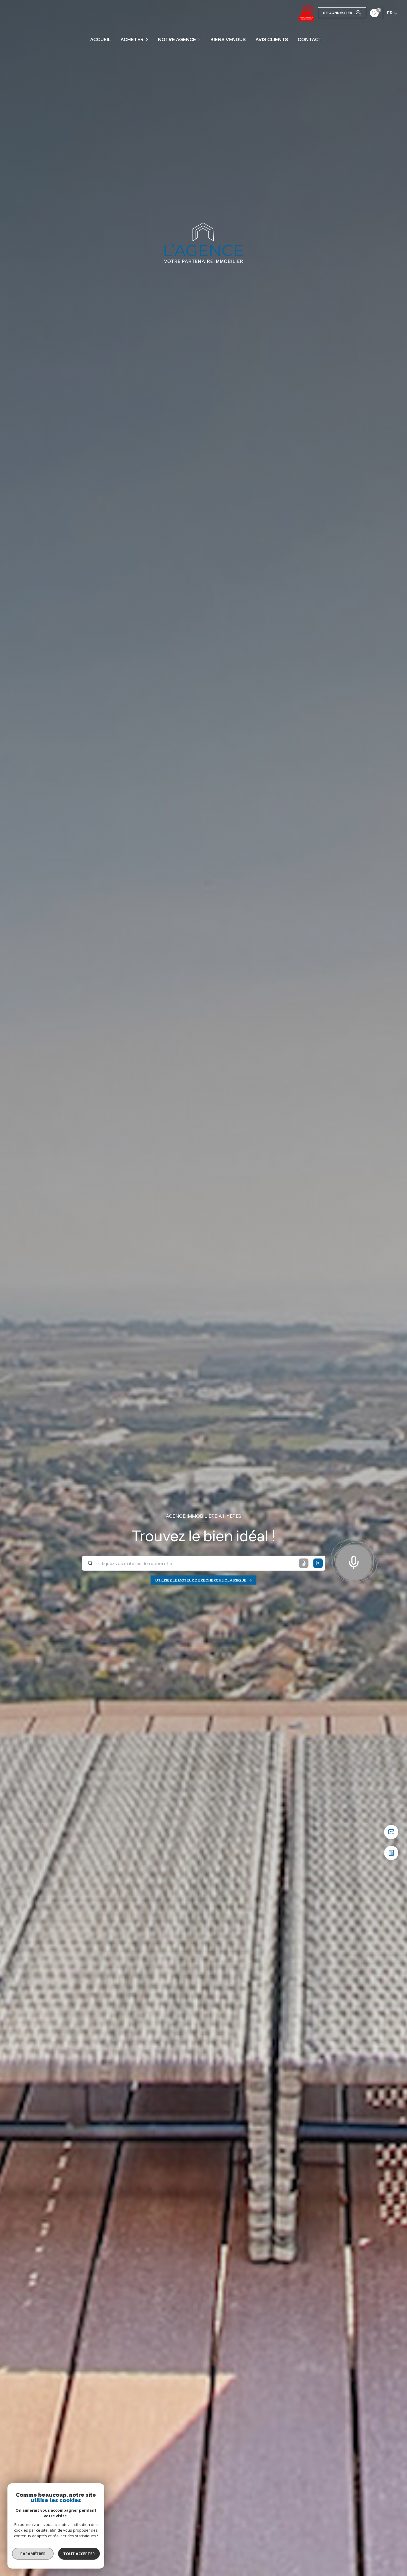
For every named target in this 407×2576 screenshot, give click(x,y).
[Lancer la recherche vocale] (354, 1561)
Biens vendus (228, 39)
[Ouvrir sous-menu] (147, 39)
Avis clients (272, 39)
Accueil (100, 39)
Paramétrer (33, 2554)
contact (310, 39)
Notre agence (177, 39)
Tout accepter (79, 2554)
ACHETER (132, 39)
